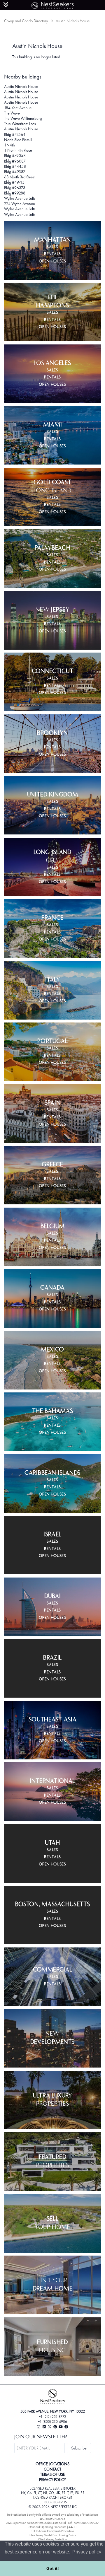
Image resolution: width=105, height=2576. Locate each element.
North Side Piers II (18, 140)
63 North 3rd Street (20, 177)
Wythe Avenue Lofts (20, 198)
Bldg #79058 (15, 156)
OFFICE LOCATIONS (52, 2464)
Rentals (52, 254)
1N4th (9, 145)
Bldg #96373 (15, 188)
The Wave (12, 113)
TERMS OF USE (53, 2474)
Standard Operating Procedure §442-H (52, 2527)
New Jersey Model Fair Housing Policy (53, 2535)
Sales (52, 247)
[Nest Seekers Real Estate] (52, 4)
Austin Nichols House (21, 86)
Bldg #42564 (15, 134)
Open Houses (52, 262)
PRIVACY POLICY (52, 2480)
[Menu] (6, 5)
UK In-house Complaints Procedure (53, 2531)
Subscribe (79, 2448)
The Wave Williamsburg (23, 118)
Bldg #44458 (15, 166)
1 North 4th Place (18, 150)
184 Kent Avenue (18, 108)
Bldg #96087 (15, 161)
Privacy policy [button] (87, 2552)
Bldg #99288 (15, 193)
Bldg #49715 (14, 182)
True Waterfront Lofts (20, 124)
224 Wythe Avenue (20, 204)
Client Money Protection (52, 2539)
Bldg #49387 (15, 172)
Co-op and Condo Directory (26, 21)
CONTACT (52, 2469)
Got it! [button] (53, 2568)
